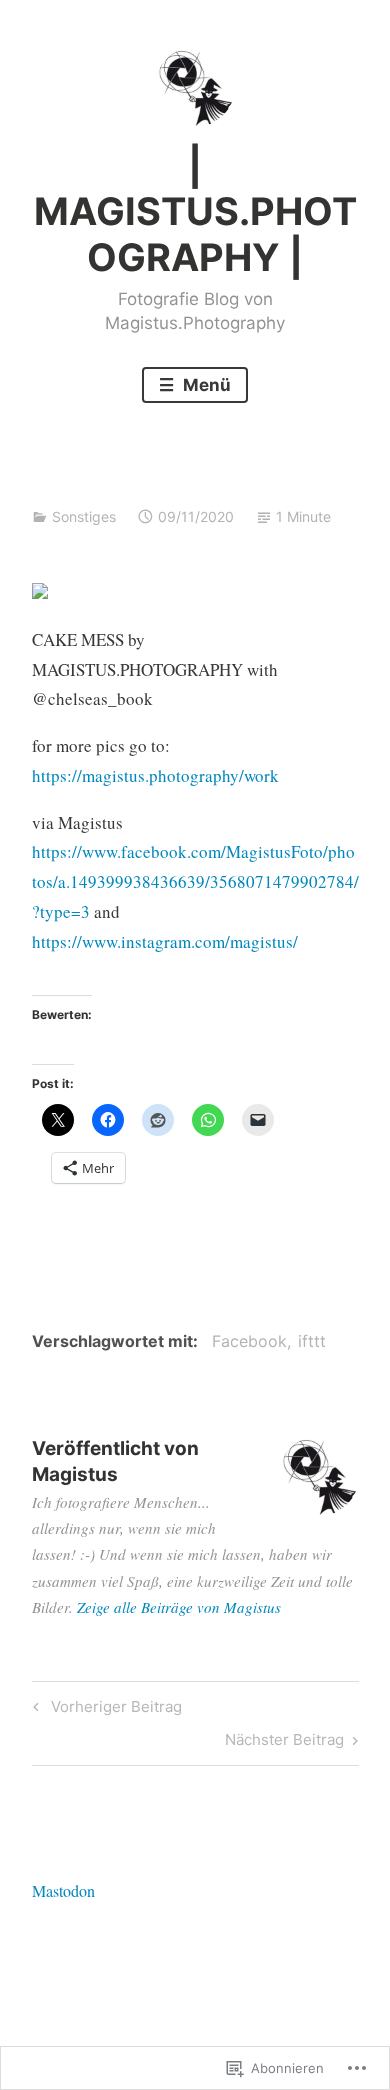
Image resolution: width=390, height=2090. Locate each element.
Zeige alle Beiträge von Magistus (179, 1607)
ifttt (312, 1341)
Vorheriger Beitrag (104, 1710)
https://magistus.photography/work (155, 775)
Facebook (249, 1341)
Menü (205, 385)
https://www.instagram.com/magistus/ (165, 941)
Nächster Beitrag (284, 1743)
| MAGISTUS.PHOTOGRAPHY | (195, 211)
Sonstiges (84, 516)
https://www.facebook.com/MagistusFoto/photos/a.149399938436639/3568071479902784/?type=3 (195, 881)
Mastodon (63, 1890)
